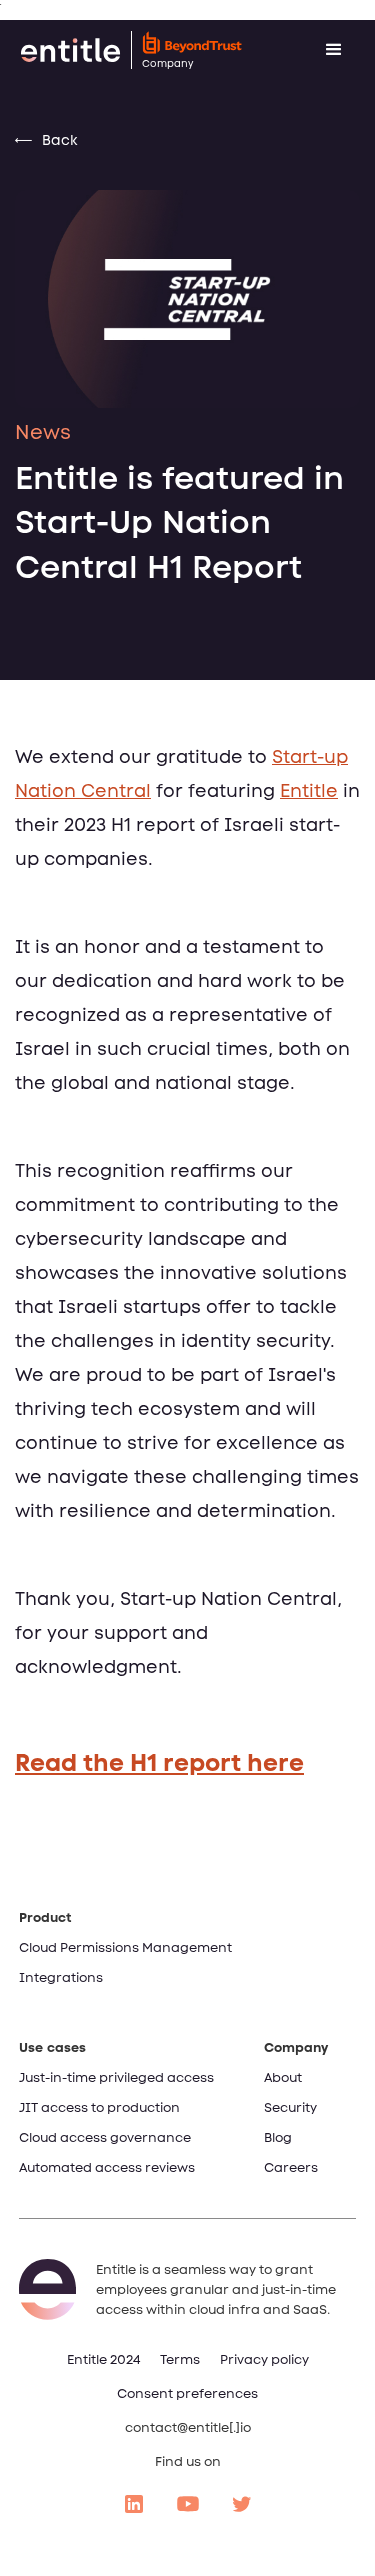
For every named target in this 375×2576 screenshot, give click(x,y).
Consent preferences (187, 2393)
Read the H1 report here (159, 1762)
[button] (334, 50)
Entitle (309, 791)
